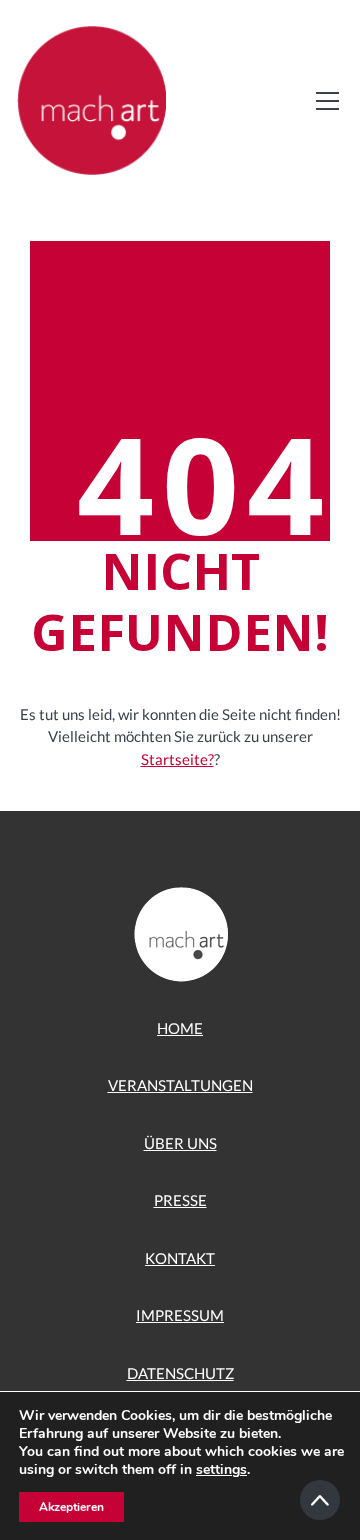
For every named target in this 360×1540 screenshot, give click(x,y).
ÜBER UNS (180, 1143)
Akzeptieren (71, 1507)
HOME (180, 1028)
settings (221, 1470)
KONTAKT (180, 1258)
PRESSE (180, 1200)
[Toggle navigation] (327, 101)
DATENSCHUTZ (180, 1373)
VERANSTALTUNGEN (180, 1085)
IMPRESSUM (180, 1315)
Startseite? (177, 759)
